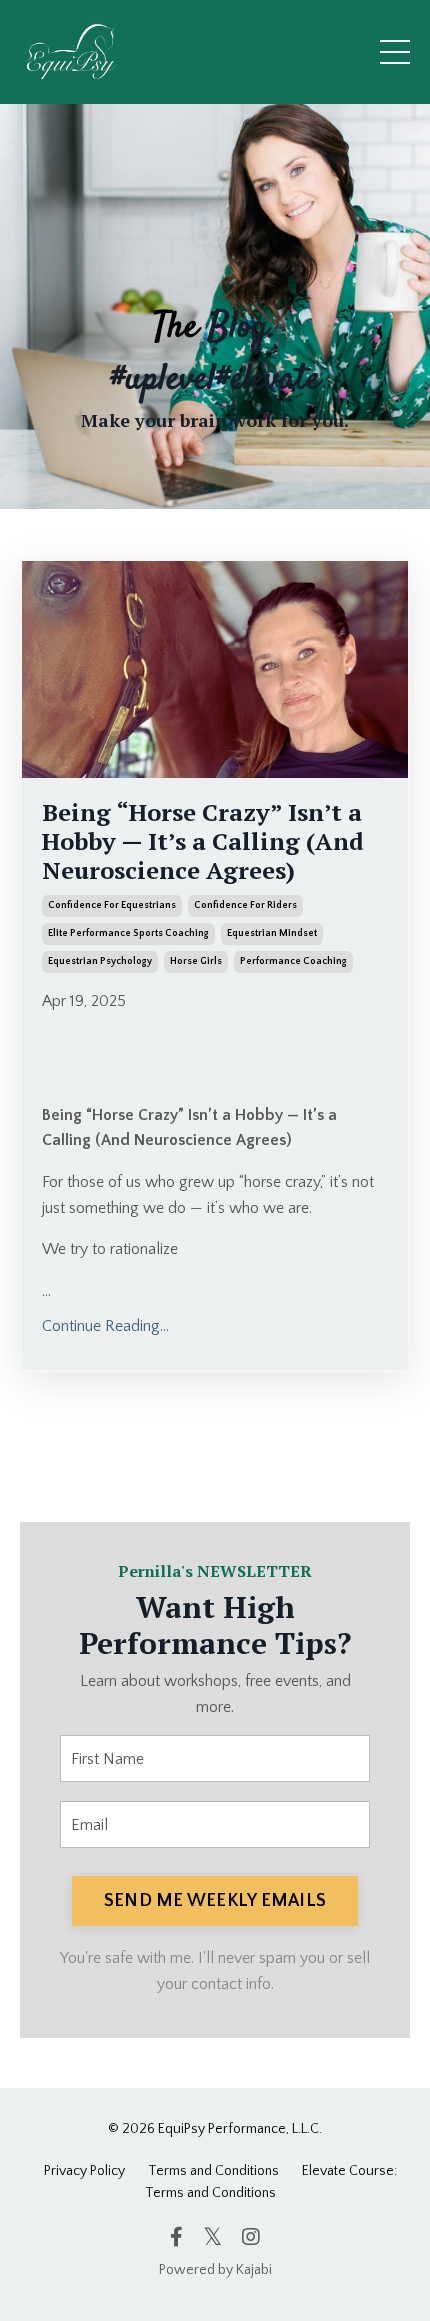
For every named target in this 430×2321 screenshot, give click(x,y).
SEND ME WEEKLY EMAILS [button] (215, 1901)
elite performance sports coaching (128, 933)
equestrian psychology (100, 961)
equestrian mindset (272, 933)
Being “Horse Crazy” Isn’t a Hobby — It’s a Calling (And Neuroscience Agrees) (203, 841)
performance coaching (293, 961)
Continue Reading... (105, 1326)
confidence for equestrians (112, 905)
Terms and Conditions (213, 2171)
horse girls (196, 961)
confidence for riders (245, 905)
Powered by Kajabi (215, 2270)
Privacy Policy (84, 2171)
